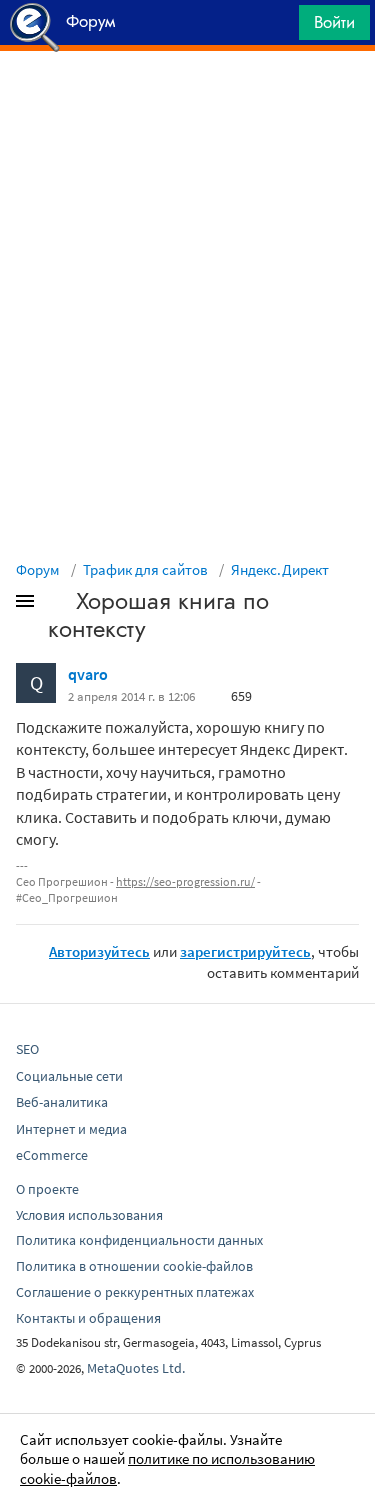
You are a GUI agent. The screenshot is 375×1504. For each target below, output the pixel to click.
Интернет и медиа (71, 1129)
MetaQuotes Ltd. (136, 1368)
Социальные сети (69, 1076)
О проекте (47, 1189)
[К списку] (58, 605)
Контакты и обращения (88, 1318)
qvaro (88, 674)
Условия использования (89, 1215)
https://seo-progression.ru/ (185, 881)
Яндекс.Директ (280, 569)
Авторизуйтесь (99, 951)
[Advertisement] (187, 101)
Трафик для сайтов (145, 569)
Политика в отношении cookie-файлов (134, 1266)
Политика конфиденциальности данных (139, 1240)
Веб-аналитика (62, 1102)
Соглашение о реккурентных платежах (135, 1292)
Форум (38, 569)
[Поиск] (277, 27)
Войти (334, 22)
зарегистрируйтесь (245, 951)
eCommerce (52, 1155)
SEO (27, 1049)
